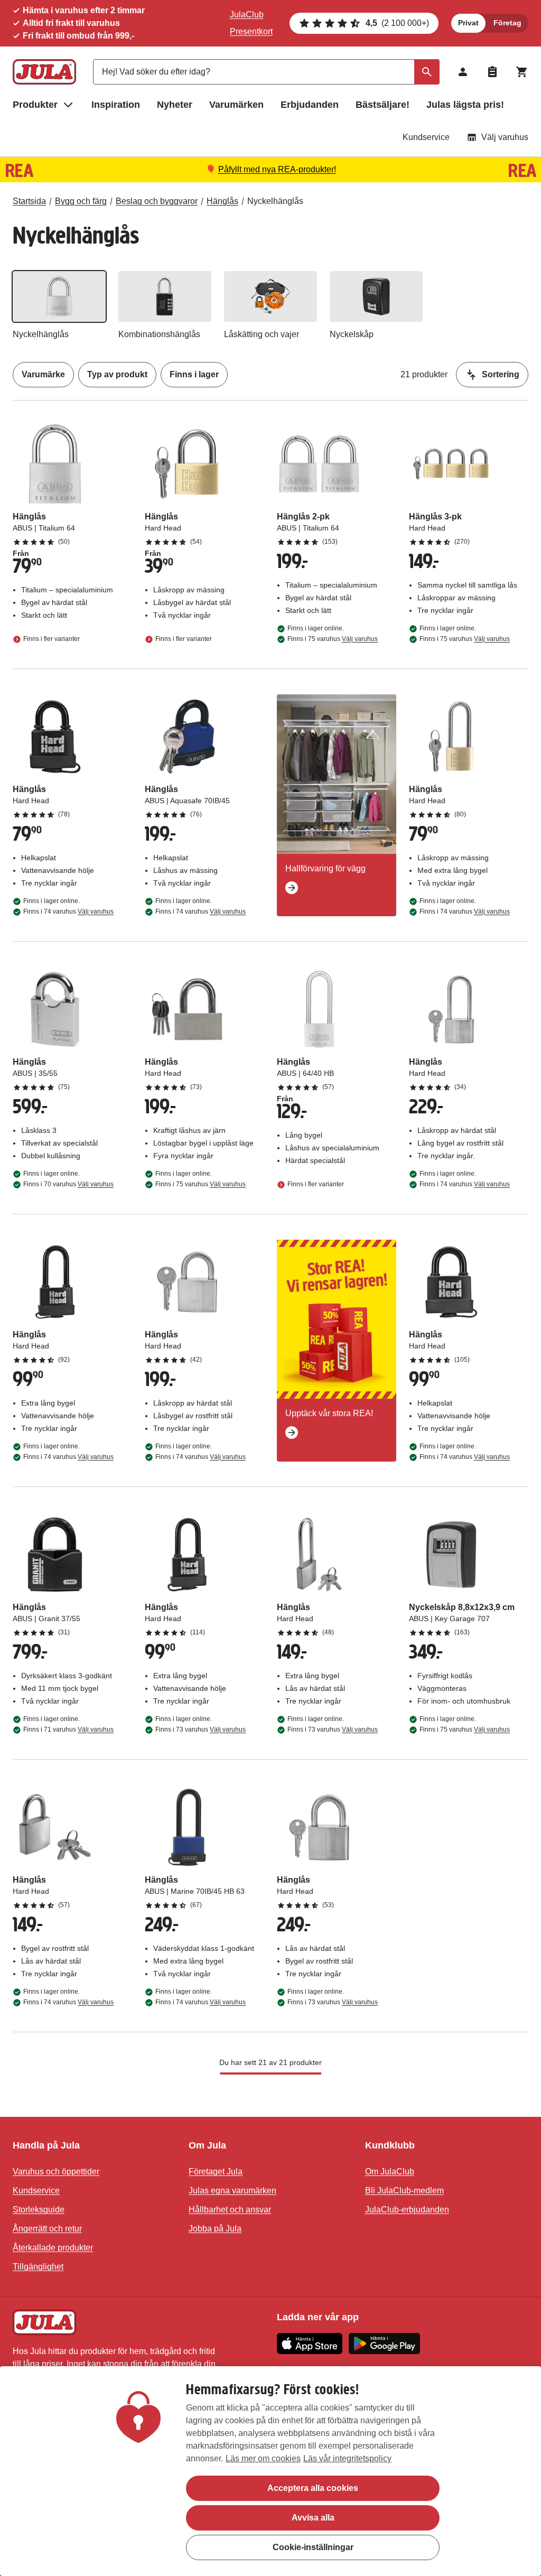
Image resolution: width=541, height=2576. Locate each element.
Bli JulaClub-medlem (404, 2191)
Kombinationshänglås (159, 334)
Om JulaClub (390, 2172)
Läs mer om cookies (263, 2458)
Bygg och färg (81, 201)
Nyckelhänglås (275, 201)
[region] (270, 2471)
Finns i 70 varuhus (68, 1184)
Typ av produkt (117, 374)
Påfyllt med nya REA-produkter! (277, 169)
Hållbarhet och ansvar (230, 2210)
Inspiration (116, 105)
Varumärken (236, 105)
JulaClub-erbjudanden (407, 2210)
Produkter (35, 105)
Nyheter (175, 105)
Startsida (29, 201)
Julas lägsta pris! (465, 105)
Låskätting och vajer (262, 334)
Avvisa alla (313, 2518)
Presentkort (251, 31)
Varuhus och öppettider (56, 2172)
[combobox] (266, 72)
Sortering (501, 374)
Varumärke (43, 374)
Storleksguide (39, 2210)
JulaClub (247, 15)
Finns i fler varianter (52, 639)
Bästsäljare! (383, 105)
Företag (507, 23)
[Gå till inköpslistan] (492, 72)
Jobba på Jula (215, 2229)
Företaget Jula (216, 2172)
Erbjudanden (310, 105)
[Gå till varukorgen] (522, 72)
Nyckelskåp (352, 334)
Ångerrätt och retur (47, 2229)
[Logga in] (463, 72)
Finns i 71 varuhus (68, 1729)
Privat (468, 23)
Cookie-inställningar (313, 2547)
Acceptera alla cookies (313, 2488)
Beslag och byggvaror (157, 201)
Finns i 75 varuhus (333, 639)
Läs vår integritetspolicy (347, 2458)
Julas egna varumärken (232, 2191)
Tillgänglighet (38, 2267)
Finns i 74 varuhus (68, 912)
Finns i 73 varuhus (200, 1729)
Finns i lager (194, 374)
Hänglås (222, 201)
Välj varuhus (505, 137)
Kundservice (426, 137)
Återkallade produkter (53, 2248)
